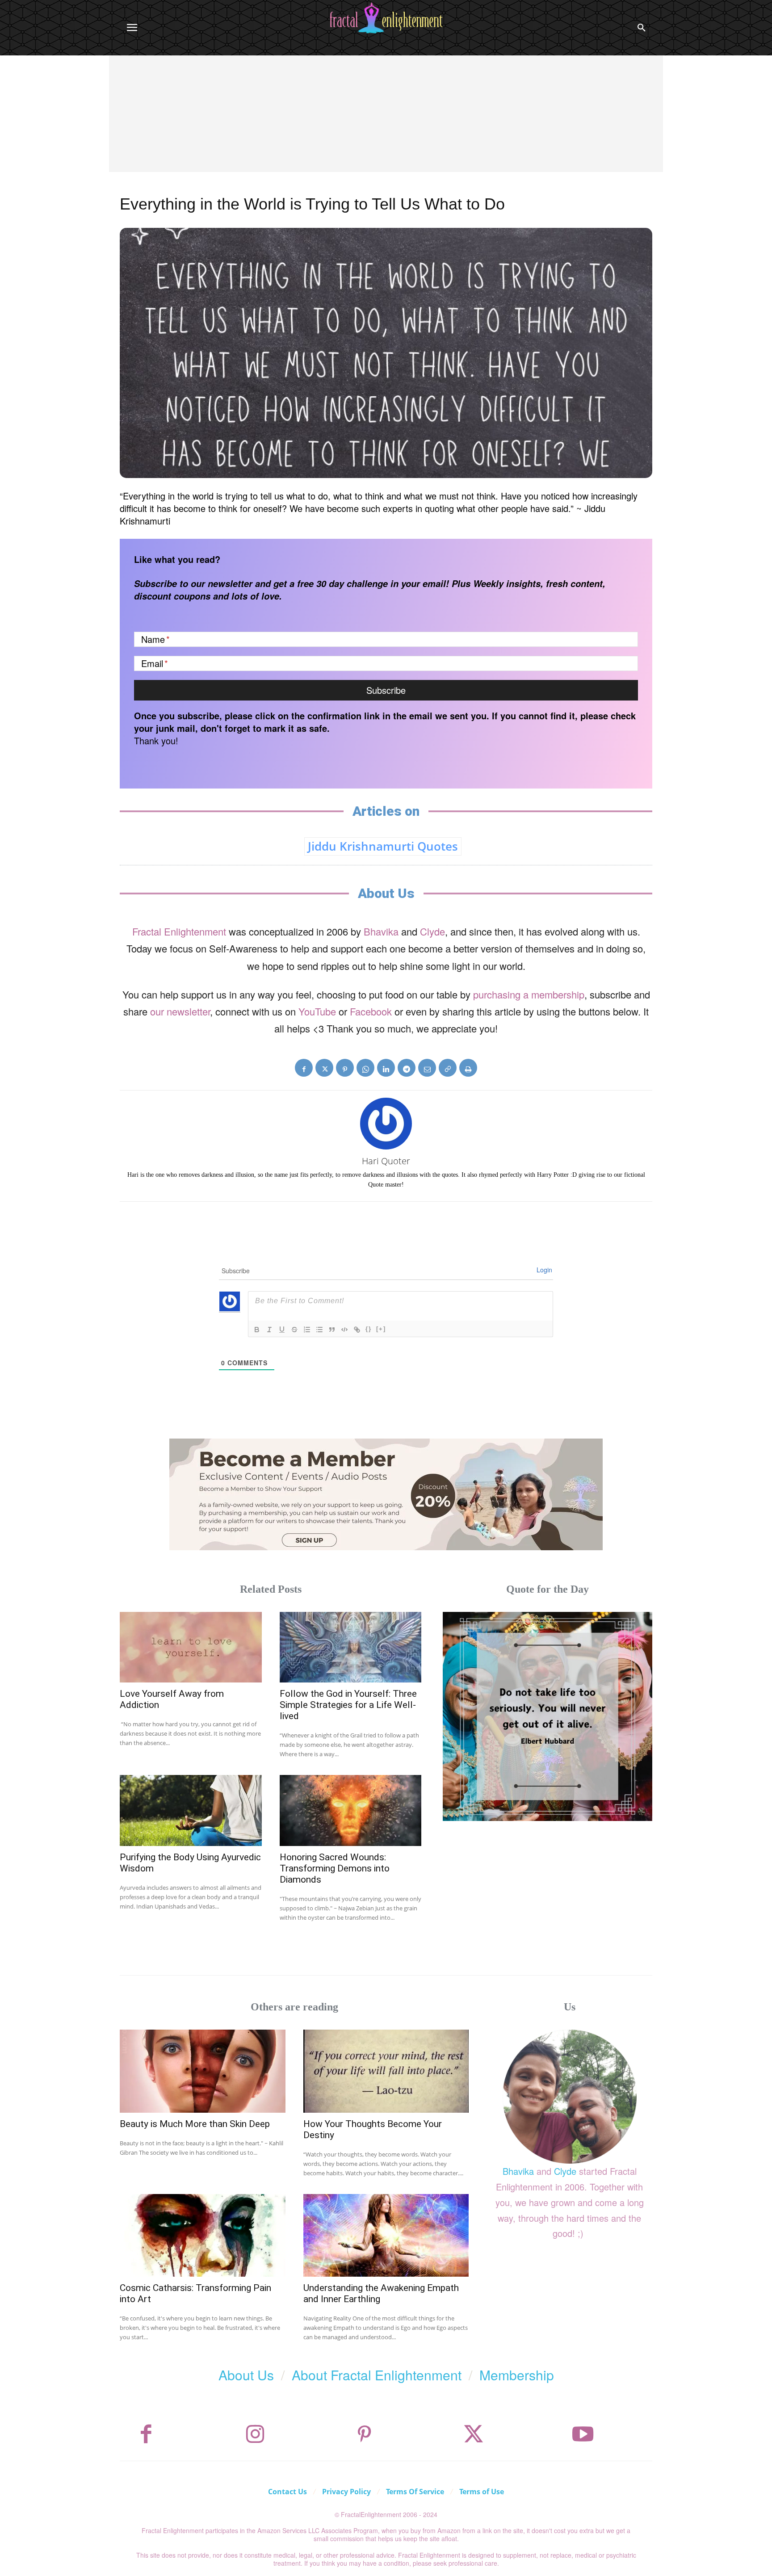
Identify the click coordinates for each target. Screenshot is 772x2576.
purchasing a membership (529, 994)
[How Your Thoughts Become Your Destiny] (386, 2071)
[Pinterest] (345, 1068)
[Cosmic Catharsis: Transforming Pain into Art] (203, 2235)
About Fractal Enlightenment (377, 2375)
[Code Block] (344, 1330)
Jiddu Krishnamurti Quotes (383, 846)
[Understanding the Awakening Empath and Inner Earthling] (386, 2235)
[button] (642, 28)
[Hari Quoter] (386, 1124)
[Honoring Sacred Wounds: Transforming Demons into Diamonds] (351, 1810)
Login (544, 1270)
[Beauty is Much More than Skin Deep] (203, 2071)
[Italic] (269, 1330)
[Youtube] (583, 2434)
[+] (381, 1329)
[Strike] (294, 1330)
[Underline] (282, 1330)
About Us (246, 2375)
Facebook (371, 1011)
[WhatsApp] (365, 1068)
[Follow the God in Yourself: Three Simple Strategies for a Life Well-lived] (351, 1647)
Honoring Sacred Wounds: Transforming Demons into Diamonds (335, 1868)
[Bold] (257, 1330)
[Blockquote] (332, 1330)
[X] (324, 1068)
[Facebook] (304, 1068)
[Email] (427, 1068)
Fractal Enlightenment (179, 931)
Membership (517, 2375)
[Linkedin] (386, 1068)
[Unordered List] (319, 1330)
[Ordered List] (307, 1330)
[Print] (468, 1068)
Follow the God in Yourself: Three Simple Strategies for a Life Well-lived (348, 1705)
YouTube (317, 1011)
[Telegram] (407, 1068)
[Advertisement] (386, 122)
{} (369, 1329)
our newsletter (180, 1011)
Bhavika (381, 931)
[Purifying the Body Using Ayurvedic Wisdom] (191, 1810)
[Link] (357, 1330)
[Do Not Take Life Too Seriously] (548, 1717)
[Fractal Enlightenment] (386, 18)
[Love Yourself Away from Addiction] (191, 1647)
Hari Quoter (386, 1161)
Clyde (432, 931)
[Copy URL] (448, 1068)
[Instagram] (255, 2434)
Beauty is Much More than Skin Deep (195, 2124)
